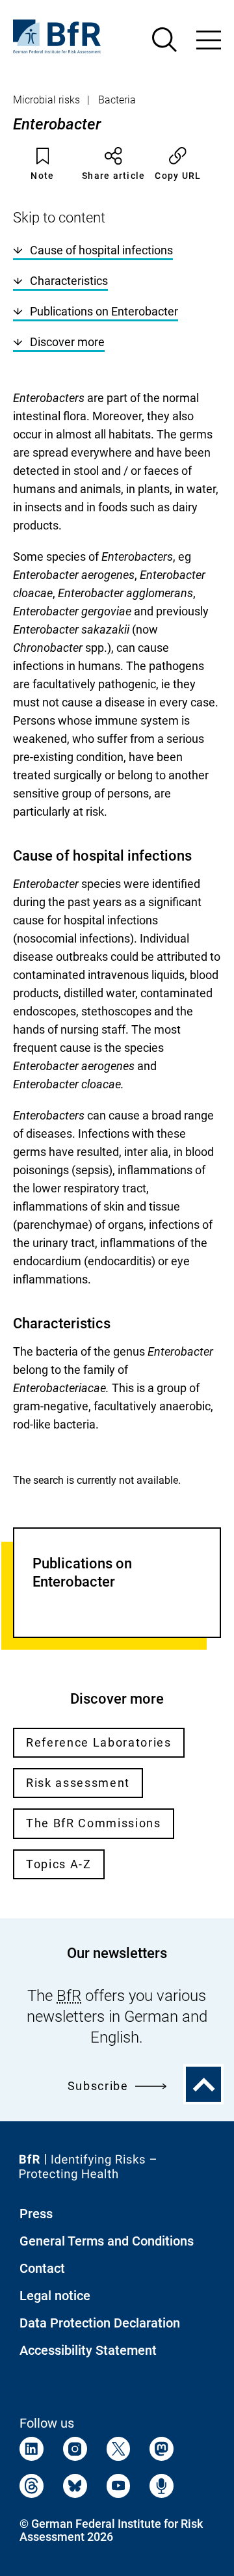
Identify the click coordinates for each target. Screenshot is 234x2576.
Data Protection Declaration (100, 2323)
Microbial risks (46, 100)
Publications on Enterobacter (104, 311)
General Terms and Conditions (107, 2241)
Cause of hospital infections (101, 250)
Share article (113, 176)
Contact (42, 2268)
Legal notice (55, 2296)
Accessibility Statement (88, 2350)
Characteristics (69, 281)
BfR (69, 1996)
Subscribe (98, 2086)
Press (36, 2214)
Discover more (67, 342)
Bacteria (117, 100)
